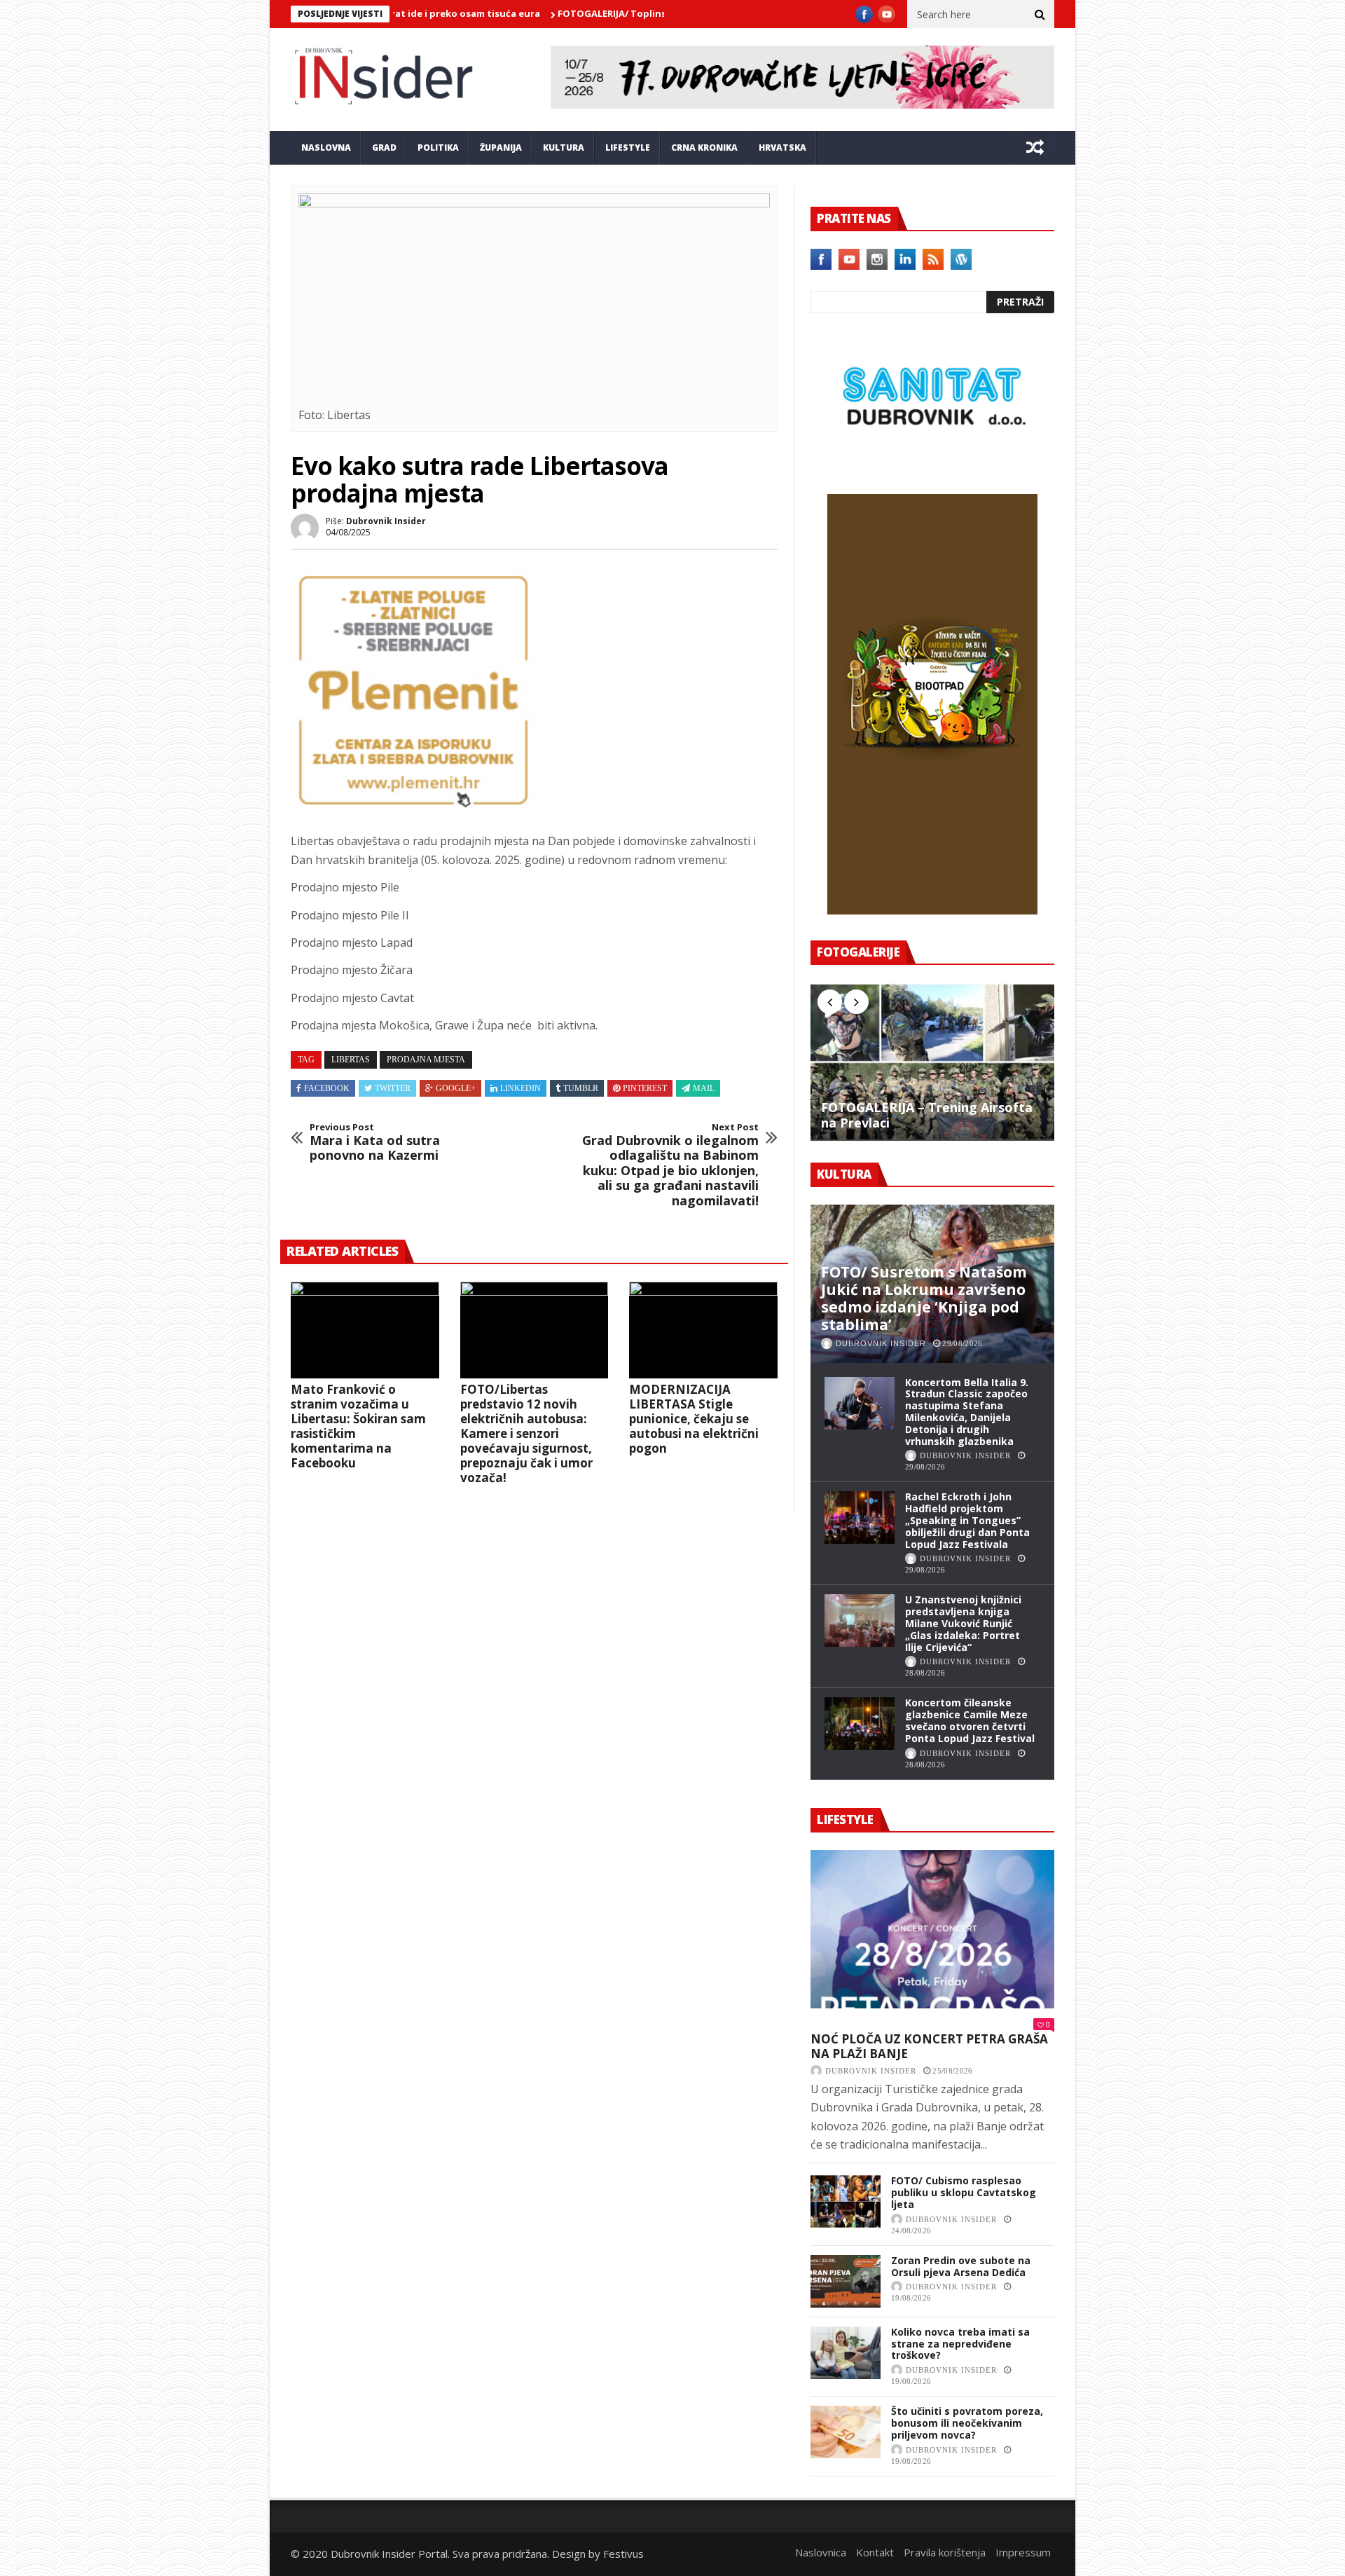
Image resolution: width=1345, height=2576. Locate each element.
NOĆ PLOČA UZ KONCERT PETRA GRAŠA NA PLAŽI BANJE (929, 2047)
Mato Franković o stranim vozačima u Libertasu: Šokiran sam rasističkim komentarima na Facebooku (358, 1426)
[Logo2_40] (932, 464)
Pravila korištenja (945, 2552)
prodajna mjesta (426, 1060)
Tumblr (581, 1088)
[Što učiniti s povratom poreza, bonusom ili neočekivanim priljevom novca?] (846, 2432)
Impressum (1023, 2552)
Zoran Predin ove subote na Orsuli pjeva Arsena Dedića (961, 2266)
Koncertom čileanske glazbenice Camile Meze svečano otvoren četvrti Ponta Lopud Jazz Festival (970, 1720)
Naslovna (326, 148)
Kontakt (875, 2552)
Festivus (623, 2554)
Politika (438, 148)
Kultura (564, 148)
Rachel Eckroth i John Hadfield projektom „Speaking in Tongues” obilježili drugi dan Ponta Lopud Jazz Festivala (967, 1520)
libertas (351, 1060)
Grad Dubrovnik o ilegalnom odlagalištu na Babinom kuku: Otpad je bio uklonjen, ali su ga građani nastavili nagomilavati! (670, 1165)
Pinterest (645, 1088)
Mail (704, 1088)
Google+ (456, 1088)
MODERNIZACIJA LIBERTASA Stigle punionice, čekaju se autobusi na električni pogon (694, 1419)
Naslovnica (821, 2552)
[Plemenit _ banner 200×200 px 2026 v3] (413, 809)
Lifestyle (628, 148)
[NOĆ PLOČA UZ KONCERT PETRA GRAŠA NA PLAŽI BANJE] (932, 1929)
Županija (501, 148)
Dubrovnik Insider (386, 521)
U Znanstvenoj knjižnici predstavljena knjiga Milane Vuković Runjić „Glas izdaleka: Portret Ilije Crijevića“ (963, 1623)
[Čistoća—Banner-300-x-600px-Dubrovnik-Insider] (932, 910)
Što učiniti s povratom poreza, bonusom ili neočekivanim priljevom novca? (967, 2423)
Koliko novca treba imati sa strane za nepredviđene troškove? (960, 2344)
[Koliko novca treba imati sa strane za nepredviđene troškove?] (846, 2353)
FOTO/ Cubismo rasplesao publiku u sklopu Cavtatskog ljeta (964, 2192)
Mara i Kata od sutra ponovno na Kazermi (375, 1143)
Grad (384, 148)
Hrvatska (782, 148)
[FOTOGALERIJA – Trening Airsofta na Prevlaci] (932, 1062)
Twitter (393, 1088)
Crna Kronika (704, 148)
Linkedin (520, 1088)
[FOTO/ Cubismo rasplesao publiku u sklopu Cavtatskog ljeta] (846, 2201)
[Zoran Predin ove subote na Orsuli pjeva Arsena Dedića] (846, 2281)
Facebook (327, 1088)
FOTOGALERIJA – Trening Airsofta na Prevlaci (927, 1115)
